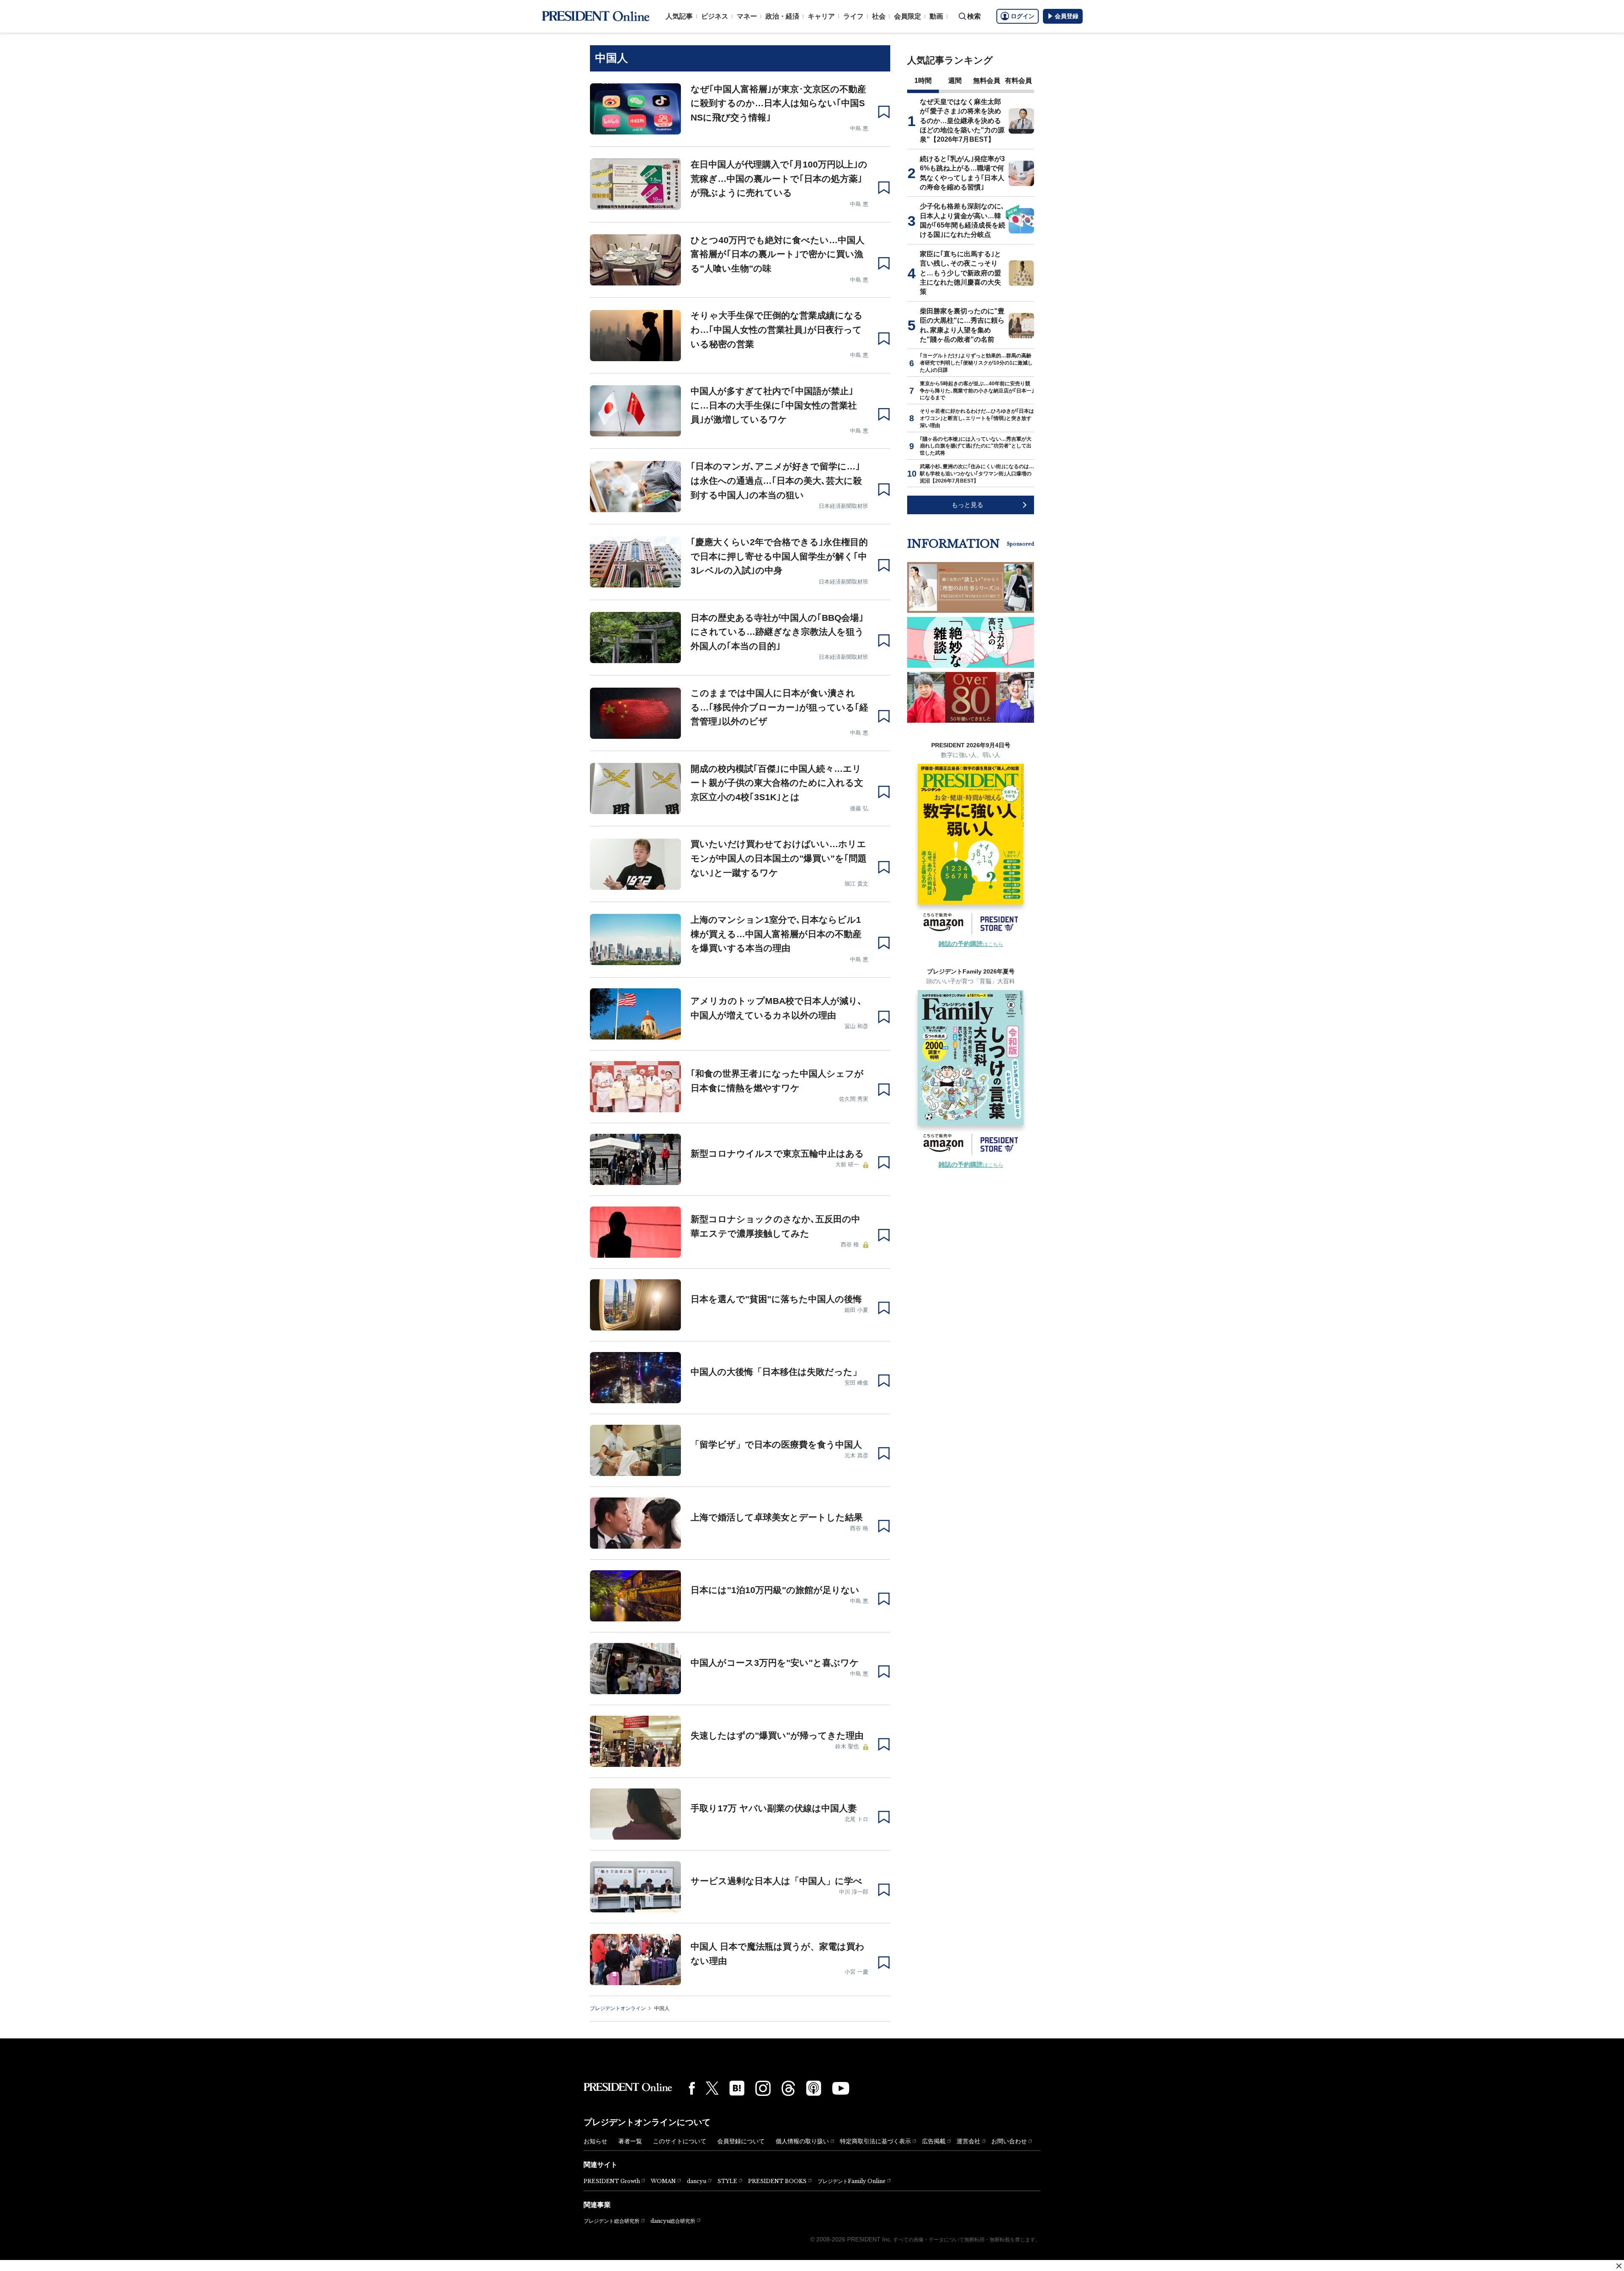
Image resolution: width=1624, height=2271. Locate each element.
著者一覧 (630, 2141)
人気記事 (679, 16)
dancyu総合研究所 (673, 2221)
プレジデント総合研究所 (612, 2221)
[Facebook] (692, 2088)
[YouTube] (841, 2088)
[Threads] (788, 2088)
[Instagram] (763, 2088)
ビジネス (715, 16)
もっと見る (967, 505)
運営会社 (968, 2141)
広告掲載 (934, 2141)
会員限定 (908, 16)
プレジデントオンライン (618, 2008)
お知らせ (595, 2141)
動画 (936, 16)
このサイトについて (680, 2141)
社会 (879, 16)
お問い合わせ (1009, 2141)
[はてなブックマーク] (737, 2088)
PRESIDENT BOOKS (777, 2181)
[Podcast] (814, 2088)
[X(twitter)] (712, 2088)
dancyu (697, 2181)
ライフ (853, 16)
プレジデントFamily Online (852, 2181)
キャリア (821, 16)
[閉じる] (1619, 2266)
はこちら (971, 944)
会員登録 (1067, 16)
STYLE (727, 2181)
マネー (747, 16)
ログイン (1023, 16)
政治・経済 (782, 16)
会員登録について (741, 2141)
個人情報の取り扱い (802, 2141)
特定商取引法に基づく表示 (875, 2141)
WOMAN (663, 2181)
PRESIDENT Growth (612, 2181)
